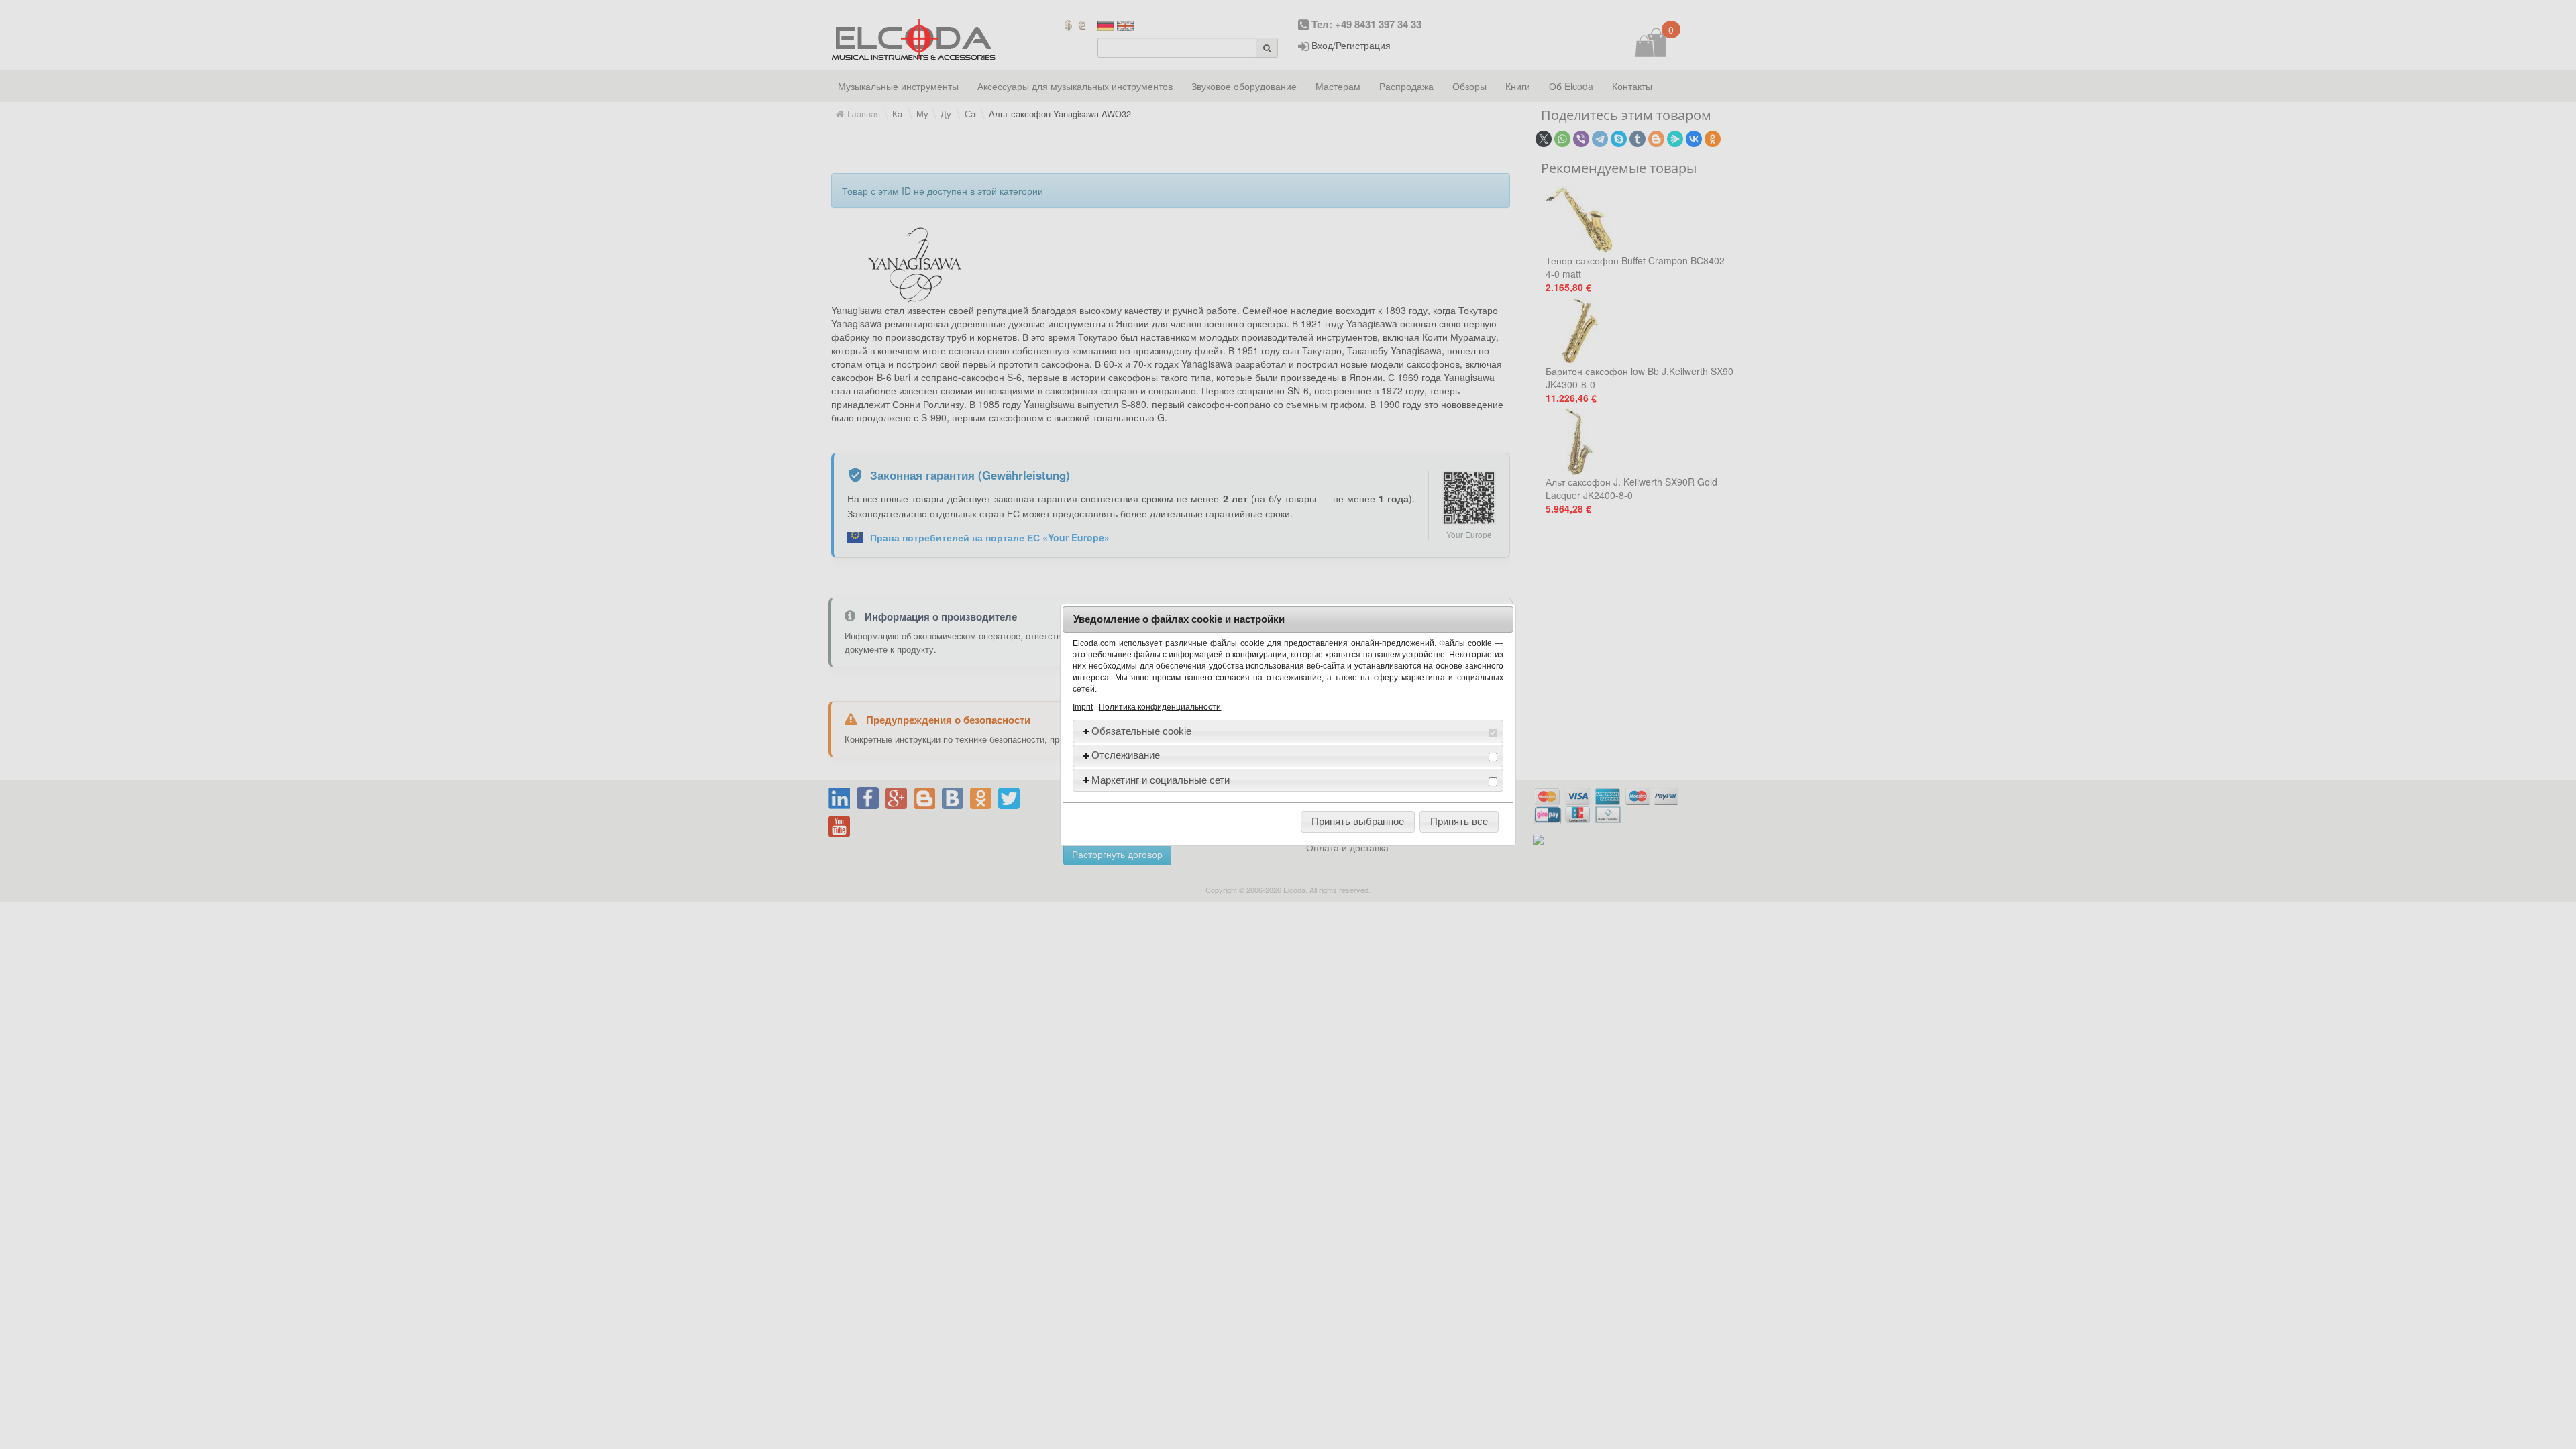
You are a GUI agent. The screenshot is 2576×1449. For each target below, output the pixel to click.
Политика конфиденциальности (1160, 707)
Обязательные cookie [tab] (1141, 731)
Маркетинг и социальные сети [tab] (1161, 780)
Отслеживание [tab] (1126, 755)
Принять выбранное (1358, 821)
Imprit (1083, 707)
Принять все (1459, 821)
